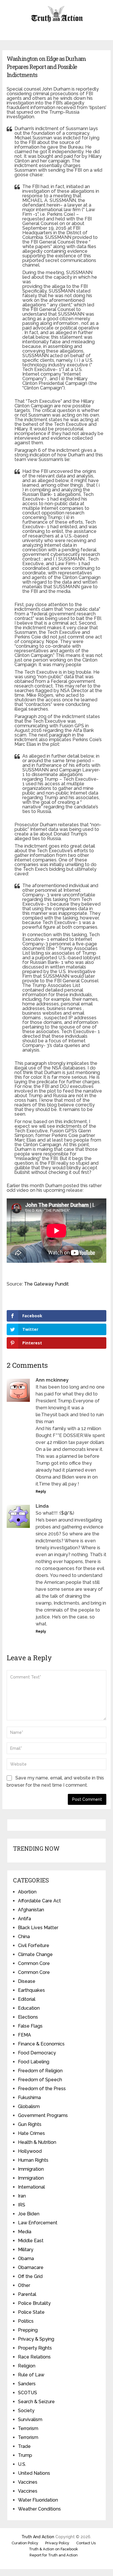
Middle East (31, 2241)
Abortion (27, 1892)
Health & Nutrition (37, 2142)
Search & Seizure (36, 2402)
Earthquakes (31, 1990)
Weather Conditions (39, 2509)
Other (24, 2285)
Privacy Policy (57, 2543)
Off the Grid (30, 2276)
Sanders (27, 2384)
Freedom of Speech (40, 2080)
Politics (26, 2321)
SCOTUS (28, 2393)
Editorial (27, 1999)
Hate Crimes (31, 2133)
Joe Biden (29, 2214)
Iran (22, 2196)
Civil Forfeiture (34, 1945)
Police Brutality (34, 2303)
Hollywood (30, 2151)
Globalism (29, 2106)
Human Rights (33, 2160)
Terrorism (28, 2428)
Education (29, 2008)
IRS (22, 2205)
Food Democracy (37, 2053)
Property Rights (35, 2348)
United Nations (34, 2473)
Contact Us (86, 2543)
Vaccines (28, 2482)
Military (26, 2250)
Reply (41, 1492)
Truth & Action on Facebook (53, 2549)
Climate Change (35, 1954)
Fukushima (29, 2098)
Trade (24, 2446)
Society (26, 2411)
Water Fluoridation (38, 2500)
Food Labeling (34, 2062)
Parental (27, 2294)
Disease (27, 1981)
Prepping (28, 2330)
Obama (26, 2259)
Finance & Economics (41, 2044)
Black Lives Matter (38, 1928)
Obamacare (31, 2267)
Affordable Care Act (39, 1901)
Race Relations (34, 2357)
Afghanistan (31, 1910)
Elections (28, 2017)
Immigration (31, 2169)
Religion (27, 2366)
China (24, 1937)
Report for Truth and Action (54, 2555)
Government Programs (43, 2115)
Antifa (24, 1919)
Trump (25, 2455)
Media (25, 2232)
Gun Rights (30, 2124)
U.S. (22, 2464)
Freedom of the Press (42, 2089)
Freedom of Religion (40, 2071)
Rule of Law (31, 2375)
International (31, 2187)
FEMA (24, 2035)
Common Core (34, 1963)
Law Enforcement (38, 2223)
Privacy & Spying (36, 2339)
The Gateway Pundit (46, 1284)
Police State (31, 2312)
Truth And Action (38, 2537)
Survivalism (30, 2419)
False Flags (30, 2026)
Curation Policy (25, 2543)
